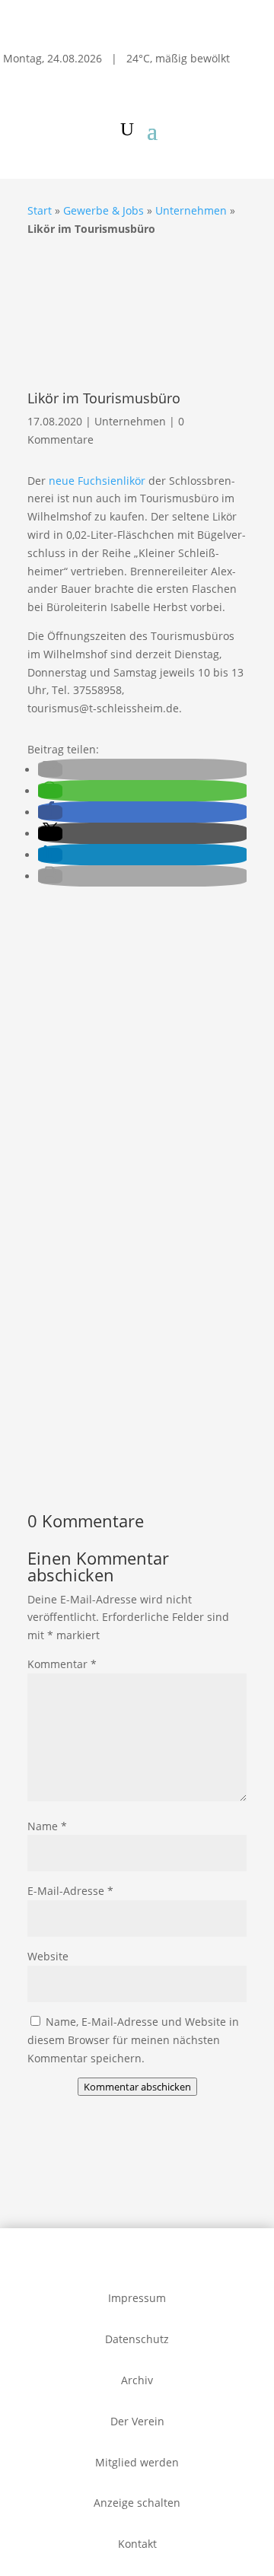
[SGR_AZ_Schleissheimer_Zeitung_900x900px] (137, 1142)
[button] (50, 770)
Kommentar (62, 1664)
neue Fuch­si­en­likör (97, 481)
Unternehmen (191, 210)
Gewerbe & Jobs (104, 210)
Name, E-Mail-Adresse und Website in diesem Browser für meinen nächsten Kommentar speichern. (133, 2040)
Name (47, 1826)
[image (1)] (137, 1457)
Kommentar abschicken (137, 2087)
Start (40, 210)
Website (48, 1956)
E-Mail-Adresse (70, 1891)
